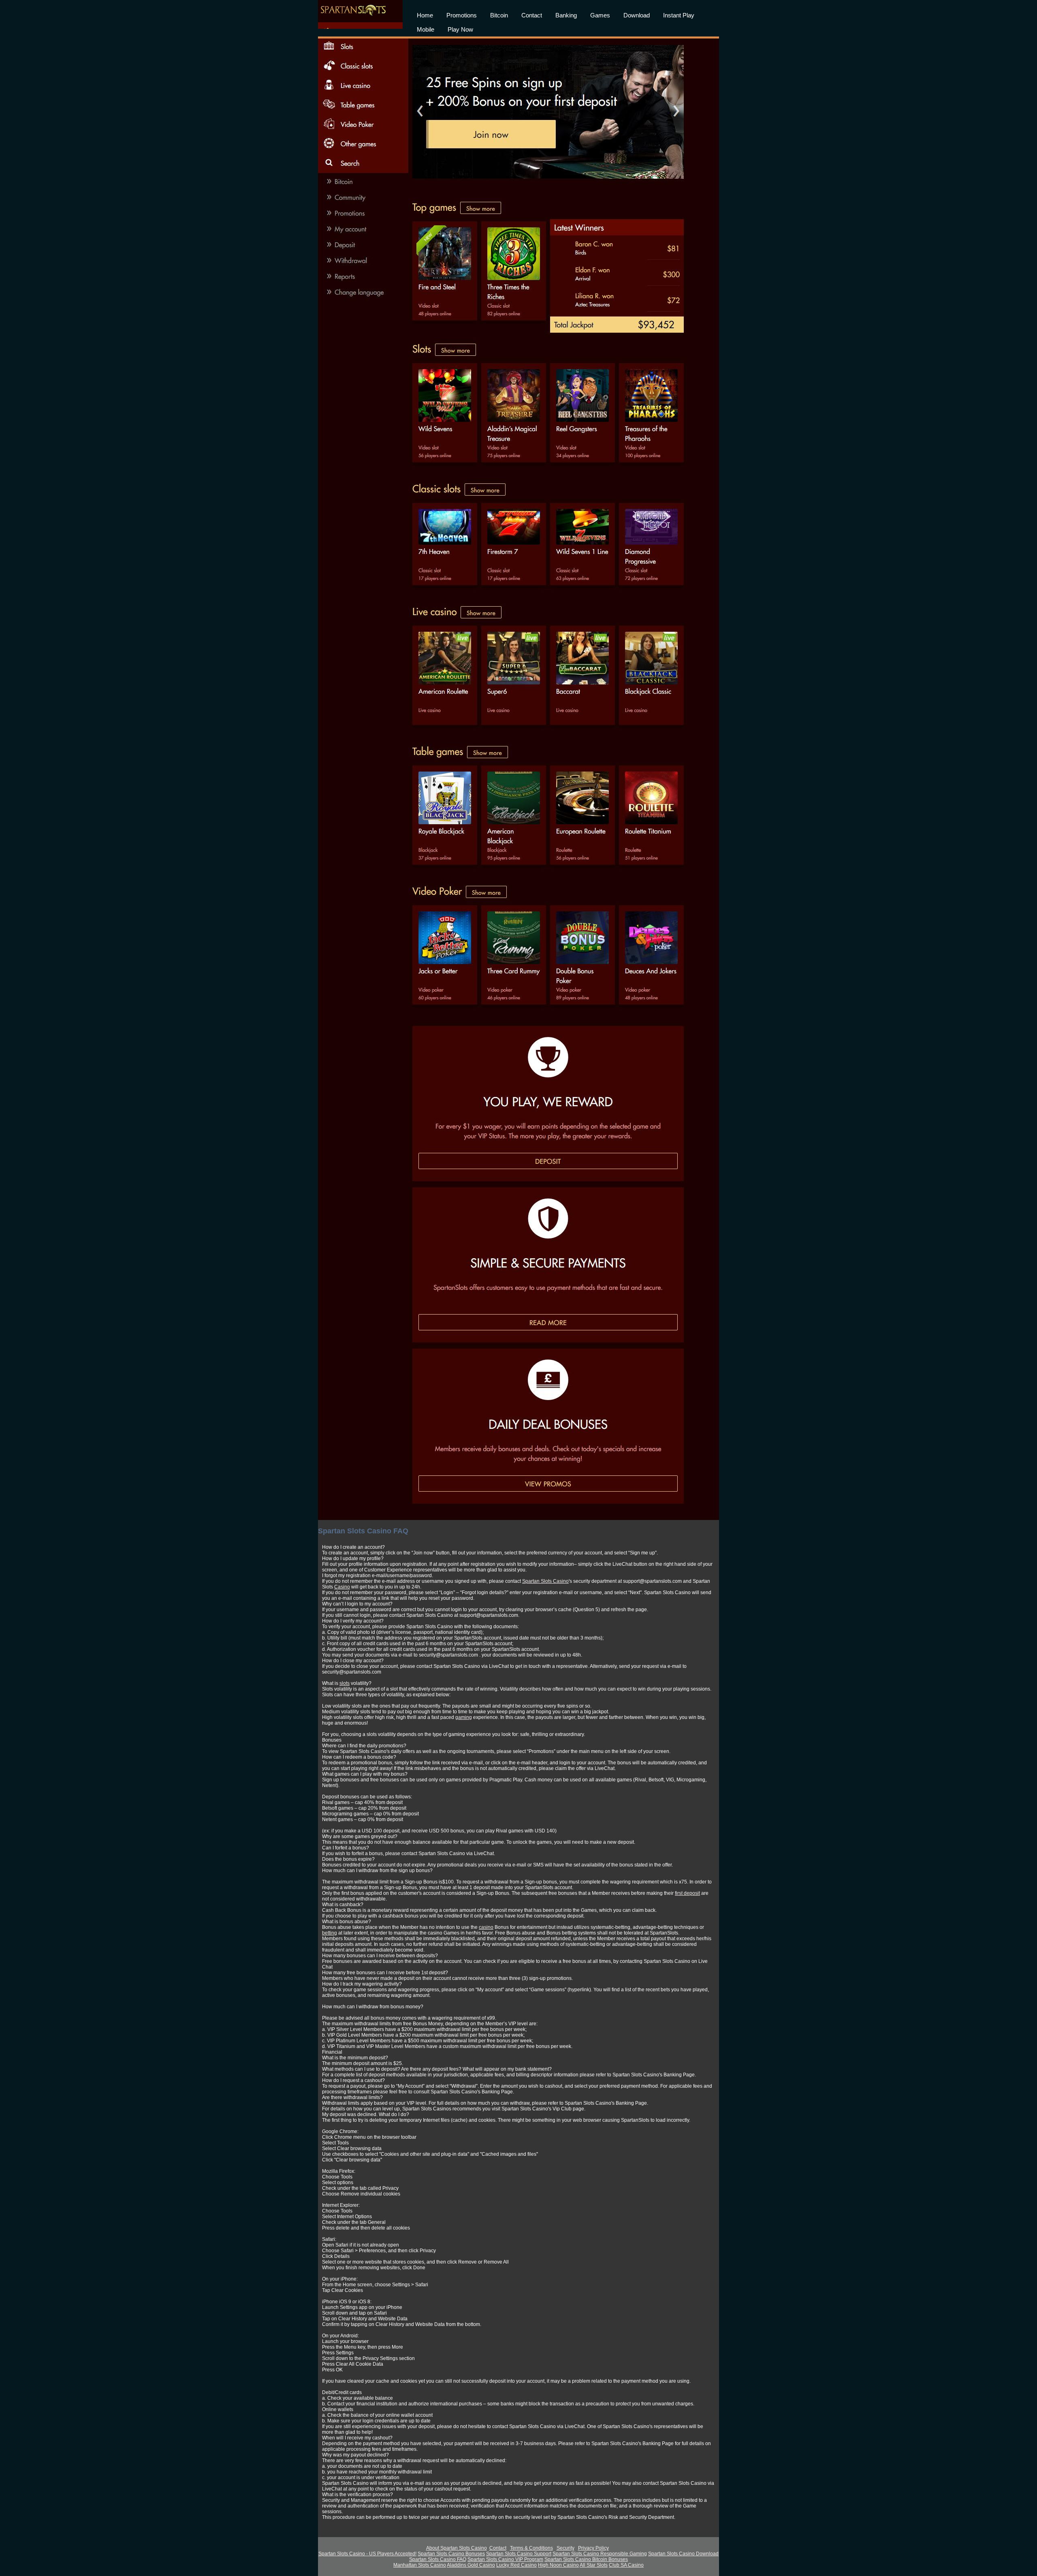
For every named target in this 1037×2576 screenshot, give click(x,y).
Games (600, 15)
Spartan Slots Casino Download (683, 2554)
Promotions (462, 15)
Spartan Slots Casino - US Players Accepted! (367, 2554)
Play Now (460, 29)
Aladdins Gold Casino (471, 2565)
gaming (464, 1717)
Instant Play (679, 15)
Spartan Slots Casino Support (519, 2554)
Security (565, 2548)
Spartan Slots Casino (545, 1581)
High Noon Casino (558, 2565)
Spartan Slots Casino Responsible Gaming (600, 2554)
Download (637, 15)
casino (486, 1927)
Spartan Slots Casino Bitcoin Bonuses (586, 2559)
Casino (342, 1587)
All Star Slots (594, 2565)
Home (425, 15)
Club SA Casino (626, 2565)
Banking (566, 15)
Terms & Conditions (531, 2548)
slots (345, 1683)
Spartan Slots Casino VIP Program (505, 2559)
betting (330, 1933)
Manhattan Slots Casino (420, 2565)
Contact (532, 15)
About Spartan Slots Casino (457, 2548)
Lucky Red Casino (516, 2565)
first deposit (687, 1893)
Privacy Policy (593, 2548)
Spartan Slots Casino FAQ (438, 2559)
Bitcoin (499, 15)
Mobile (426, 29)
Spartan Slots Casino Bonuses (451, 2554)
